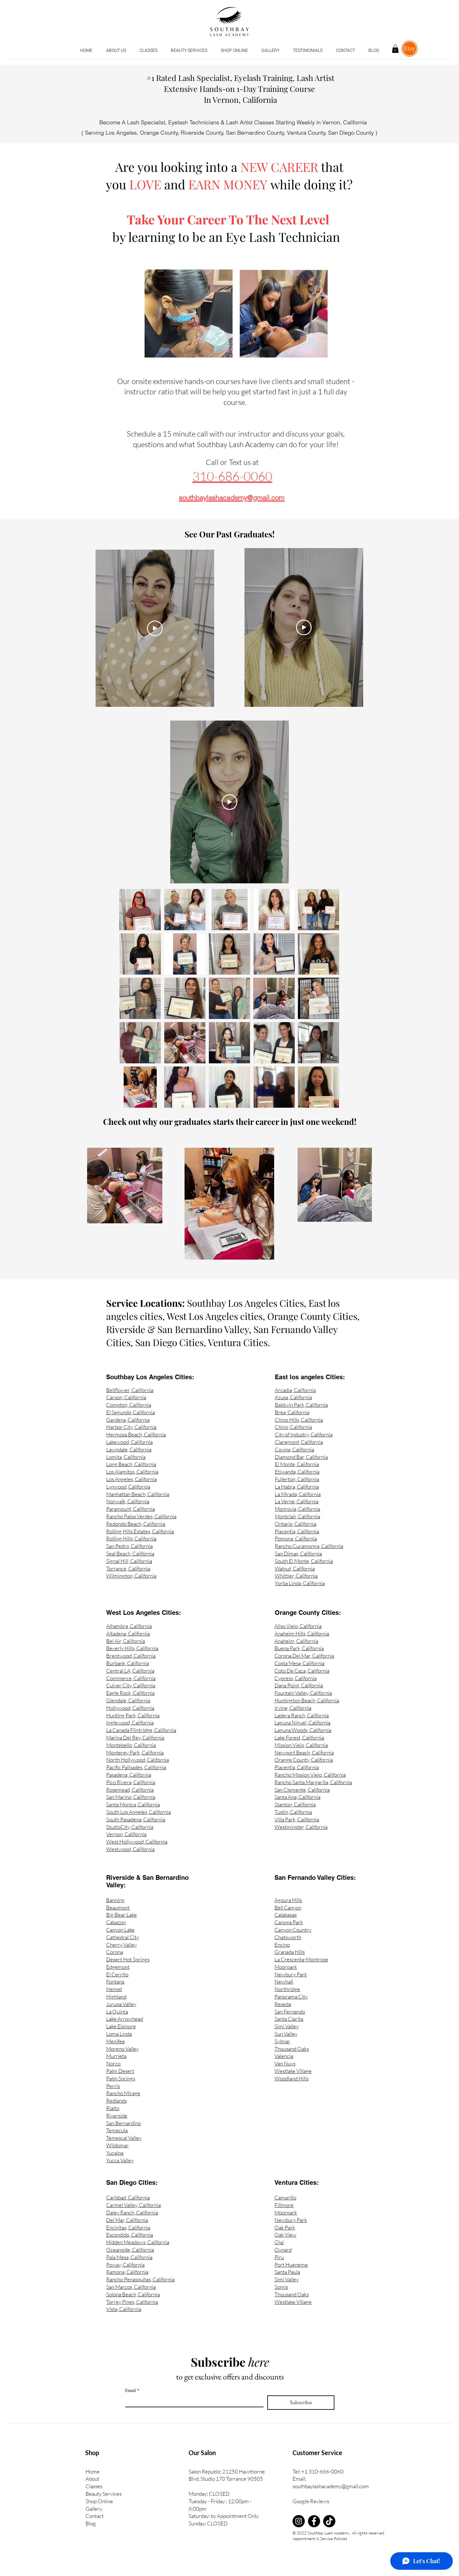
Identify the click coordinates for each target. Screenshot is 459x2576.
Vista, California (124, 2309)
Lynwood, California (128, 1487)
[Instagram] (299, 2521)
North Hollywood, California (138, 1760)
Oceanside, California (130, 2250)
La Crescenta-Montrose (301, 1959)
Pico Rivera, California (131, 1782)
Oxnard (283, 2250)
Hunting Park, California (133, 1715)
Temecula (117, 2130)
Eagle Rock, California (130, 1693)
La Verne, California (297, 1501)
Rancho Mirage (123, 2093)
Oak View (285, 2235)
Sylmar (282, 2041)
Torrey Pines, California (132, 2302)
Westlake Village (293, 2071)
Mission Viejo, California (301, 1745)
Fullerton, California (297, 1479)
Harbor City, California (131, 1427)
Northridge (287, 1989)
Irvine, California (293, 1708)
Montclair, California (297, 1516)
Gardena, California (128, 1420)
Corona (115, 1952)
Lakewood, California (129, 1442)
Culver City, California (131, 1685)
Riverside (117, 2116)
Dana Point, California (299, 1685)
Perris (113, 2086)
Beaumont (118, 1907)
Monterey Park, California (135, 1752)
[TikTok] (329, 2521)
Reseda (283, 2004)
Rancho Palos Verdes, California (141, 1516)
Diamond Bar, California (301, 1457)
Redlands (116, 2101)
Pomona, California (296, 1538)
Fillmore (284, 2205)
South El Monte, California (304, 1561)
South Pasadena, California (136, 1819)
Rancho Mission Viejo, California (310, 1775)
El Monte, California (297, 1464)
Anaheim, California (296, 1641)
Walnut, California (295, 1568)
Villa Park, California (297, 1819)
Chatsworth (288, 1937)
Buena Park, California (299, 1648)
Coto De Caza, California (302, 1671)
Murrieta (116, 2056)
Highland (116, 1997)
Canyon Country (293, 1930)
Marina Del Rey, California (135, 1737)
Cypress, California (296, 1678)
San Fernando (290, 2012)
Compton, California (129, 1405)
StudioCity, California (130, 1827)
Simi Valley (286, 2026)
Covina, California (294, 1449)
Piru (279, 2257)
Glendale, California (128, 1700)
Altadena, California (128, 1633)
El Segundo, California (131, 1412)
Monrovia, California (297, 1509)
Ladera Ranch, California (302, 1715)
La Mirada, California (298, 1494)
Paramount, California (131, 1509)
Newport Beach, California (304, 1752)
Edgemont (118, 1967)
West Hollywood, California (137, 1842)
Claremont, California (299, 1442)
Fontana (115, 1982)
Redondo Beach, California (136, 1524)
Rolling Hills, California (131, 1538)
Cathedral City (123, 1937)
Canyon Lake (120, 1930)
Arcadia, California (295, 1390)
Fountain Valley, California (303, 1693)
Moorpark (286, 1967)
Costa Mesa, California (299, 1663)
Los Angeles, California (131, 1479)
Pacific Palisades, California (136, 1767)
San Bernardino (123, 2123)
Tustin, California (293, 1812)
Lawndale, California (129, 1449)
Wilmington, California (131, 1576)
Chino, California (293, 1427)
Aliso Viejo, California (298, 1626)
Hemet (114, 1989)
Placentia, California (297, 1531)
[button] (148, 51)
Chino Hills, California (299, 1420)
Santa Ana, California (297, 1797)
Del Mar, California (127, 2220)
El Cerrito (117, 1974)
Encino (282, 1945)
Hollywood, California (130, 1708)
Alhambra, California (129, 1626)
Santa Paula (287, 2272)
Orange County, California (304, 1760)
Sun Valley (286, 2034)
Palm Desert (120, 2071)
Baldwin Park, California (301, 1405)
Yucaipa (115, 2153)
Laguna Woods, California (303, 1730)
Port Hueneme (291, 2265)
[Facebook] (314, 2521)
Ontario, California (296, 1524)
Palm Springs (121, 2078)
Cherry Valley (121, 1945)
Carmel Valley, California (133, 2205)
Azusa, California (293, 1397)
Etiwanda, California (297, 1472)
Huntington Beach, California (307, 1700)
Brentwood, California (131, 1656)
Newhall (284, 1982)
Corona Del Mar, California (304, 1656)
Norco (113, 2063)
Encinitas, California (128, 2227)
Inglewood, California (130, 1722)
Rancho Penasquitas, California (140, 2279)
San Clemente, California (302, 1790)
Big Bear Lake (121, 1915)
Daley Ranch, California (132, 2212)
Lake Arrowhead (125, 2019)
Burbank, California (128, 1663)
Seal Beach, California (130, 1553)
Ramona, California (127, 2272)
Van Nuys (285, 2063)
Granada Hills (290, 1952)
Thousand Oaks (292, 2049)
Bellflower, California (130, 1390)
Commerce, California (131, 1678)
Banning (115, 1900)
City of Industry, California (304, 1434)
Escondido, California (130, 2235)
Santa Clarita (289, 2019)
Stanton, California (295, 1804)
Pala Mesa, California (129, 2257)
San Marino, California (131, 1797)
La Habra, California (297, 1487)
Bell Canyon (288, 1907)
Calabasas (286, 1915)
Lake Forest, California (299, 1737)
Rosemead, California (130, 1790)
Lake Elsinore (121, 2026)
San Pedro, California (129, 1546)
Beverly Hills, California (132, 1648)
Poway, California (125, 2265)
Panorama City (291, 1997)
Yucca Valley (120, 2160)
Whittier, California (296, 1576)
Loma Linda (119, 2034)
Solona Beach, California (133, 2294)
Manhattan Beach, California (138, 1494)
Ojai (279, 2242)
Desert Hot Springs (128, 1959)
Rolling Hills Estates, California (140, 1531)
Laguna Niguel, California (302, 1722)
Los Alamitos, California (132, 1472)
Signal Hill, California (129, 1561)
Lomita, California (126, 1457)
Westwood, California (130, 1849)
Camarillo (285, 2197)
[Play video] (155, 628)
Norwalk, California (128, 1501)
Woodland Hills (291, 2078)
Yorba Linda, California (300, 1583)
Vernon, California (126, 1834)
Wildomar (117, 2145)
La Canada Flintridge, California (141, 1730)
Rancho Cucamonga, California (309, 1546)
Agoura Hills (288, 1900)
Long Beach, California (131, 1464)
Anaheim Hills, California (302, 1633)
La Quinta (117, 2012)
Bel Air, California (126, 1641)
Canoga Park (289, 1922)
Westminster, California (301, 1827)
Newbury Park (291, 1974)
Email (132, 2390)
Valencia (284, 2056)
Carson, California (126, 1397)
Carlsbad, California (128, 2197)
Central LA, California (130, 1671)
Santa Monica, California (133, 1804)
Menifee (116, 2041)
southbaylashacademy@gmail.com (331, 2486)
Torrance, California (128, 1568)
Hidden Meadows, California (138, 2242)
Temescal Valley (124, 2138)
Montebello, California (131, 1745)
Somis (281, 2287)
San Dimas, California (298, 1553)
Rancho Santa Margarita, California (313, 1782)
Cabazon (116, 1922)
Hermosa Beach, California (136, 1434)
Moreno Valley (122, 2049)
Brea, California (292, 1412)
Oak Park (285, 2227)
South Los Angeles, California (138, 1812)
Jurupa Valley (121, 2004)
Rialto (113, 2108)
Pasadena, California (129, 1775)
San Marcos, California (131, 2287)
